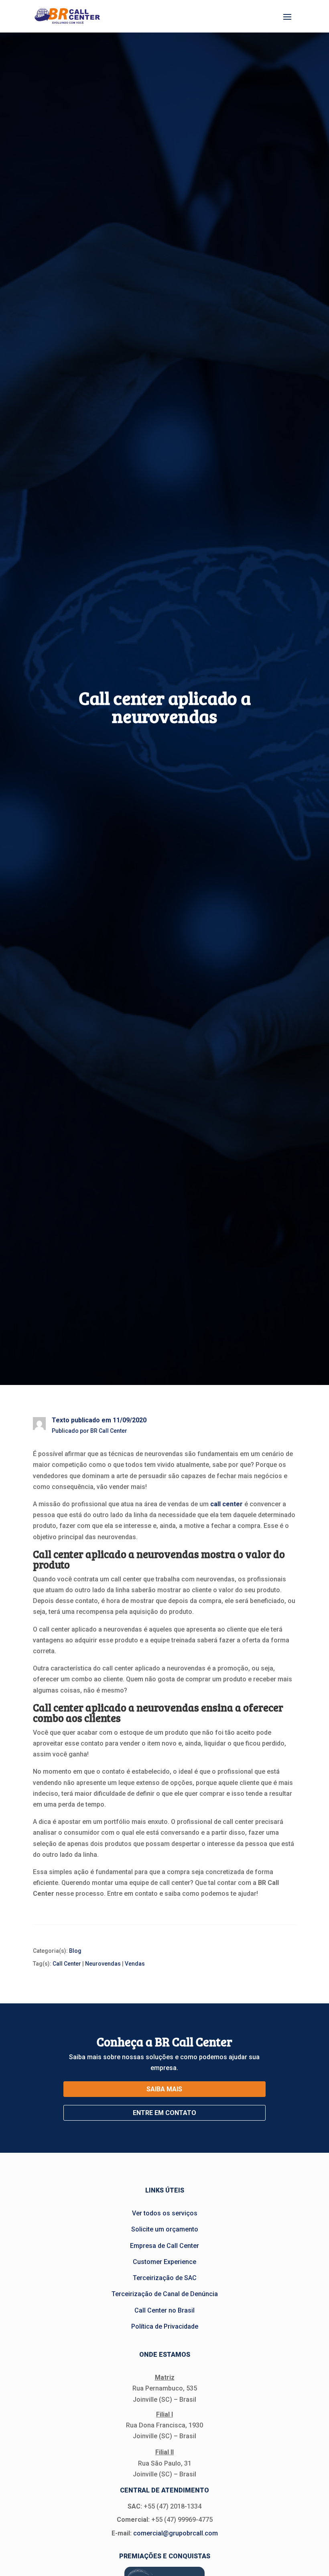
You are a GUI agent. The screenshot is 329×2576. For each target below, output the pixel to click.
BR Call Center (109, 1431)
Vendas (135, 1964)
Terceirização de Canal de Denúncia (165, 2294)
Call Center (67, 1964)
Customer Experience (164, 2262)
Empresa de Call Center (164, 2246)
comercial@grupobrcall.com (176, 2533)
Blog (75, 1951)
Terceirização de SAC (165, 2278)
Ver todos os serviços (165, 2213)
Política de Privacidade (165, 2326)
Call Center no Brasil (164, 2310)
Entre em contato (164, 2113)
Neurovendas (103, 1964)
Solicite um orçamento (165, 2229)
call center (226, 1504)
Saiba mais (164, 2089)
